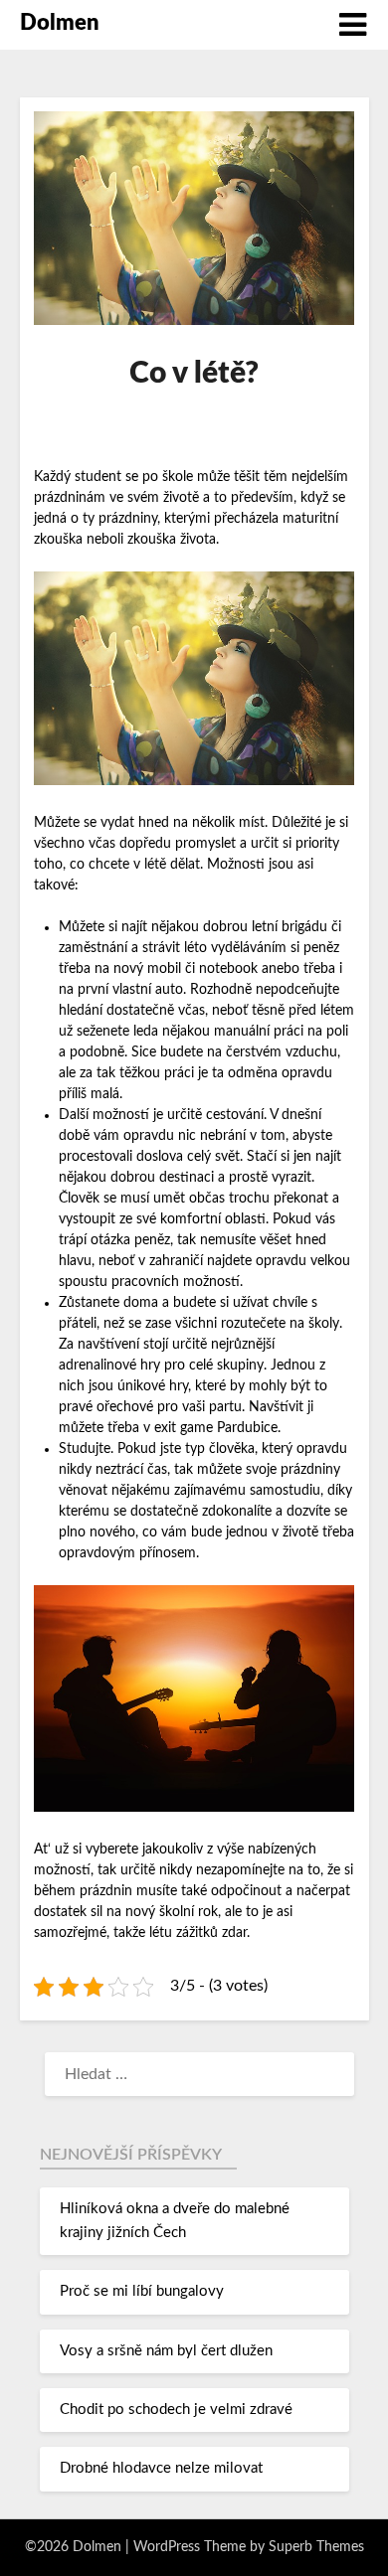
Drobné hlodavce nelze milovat (161, 2468)
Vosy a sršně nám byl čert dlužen (166, 2351)
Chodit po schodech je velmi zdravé (176, 2410)
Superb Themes (316, 2547)
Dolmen (60, 23)
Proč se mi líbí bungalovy (142, 2291)
